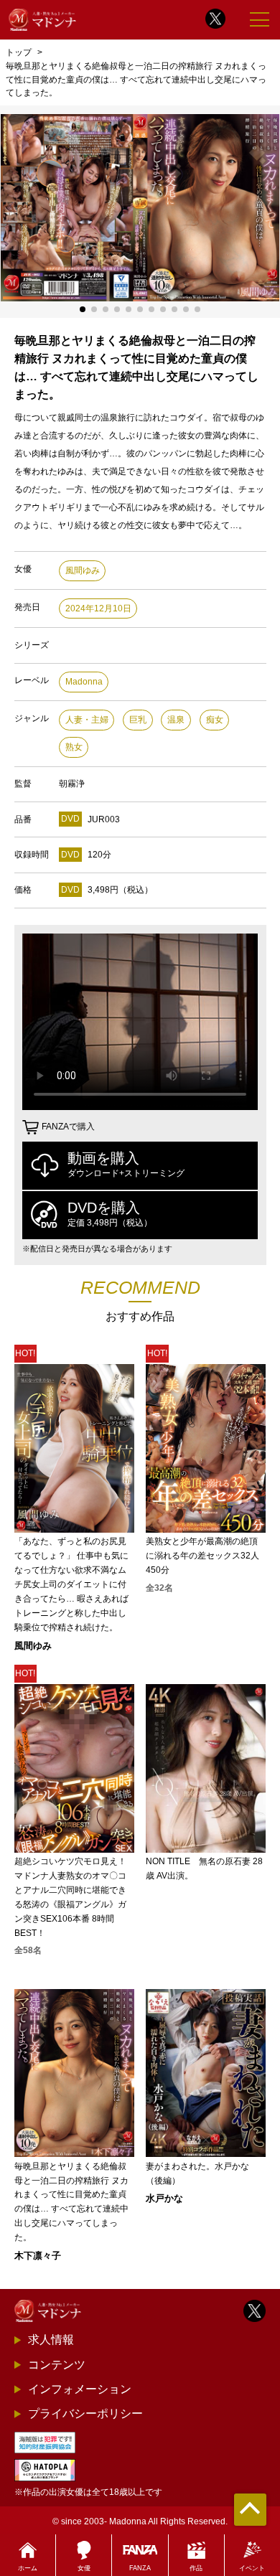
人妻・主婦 (87, 720)
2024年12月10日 (98, 608)
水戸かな (164, 2198)
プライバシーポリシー (85, 2413)
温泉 (176, 720)
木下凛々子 (38, 2256)
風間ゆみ (83, 570)
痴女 (215, 720)
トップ (19, 52)
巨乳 (138, 720)
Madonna (84, 682)
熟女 (74, 747)
